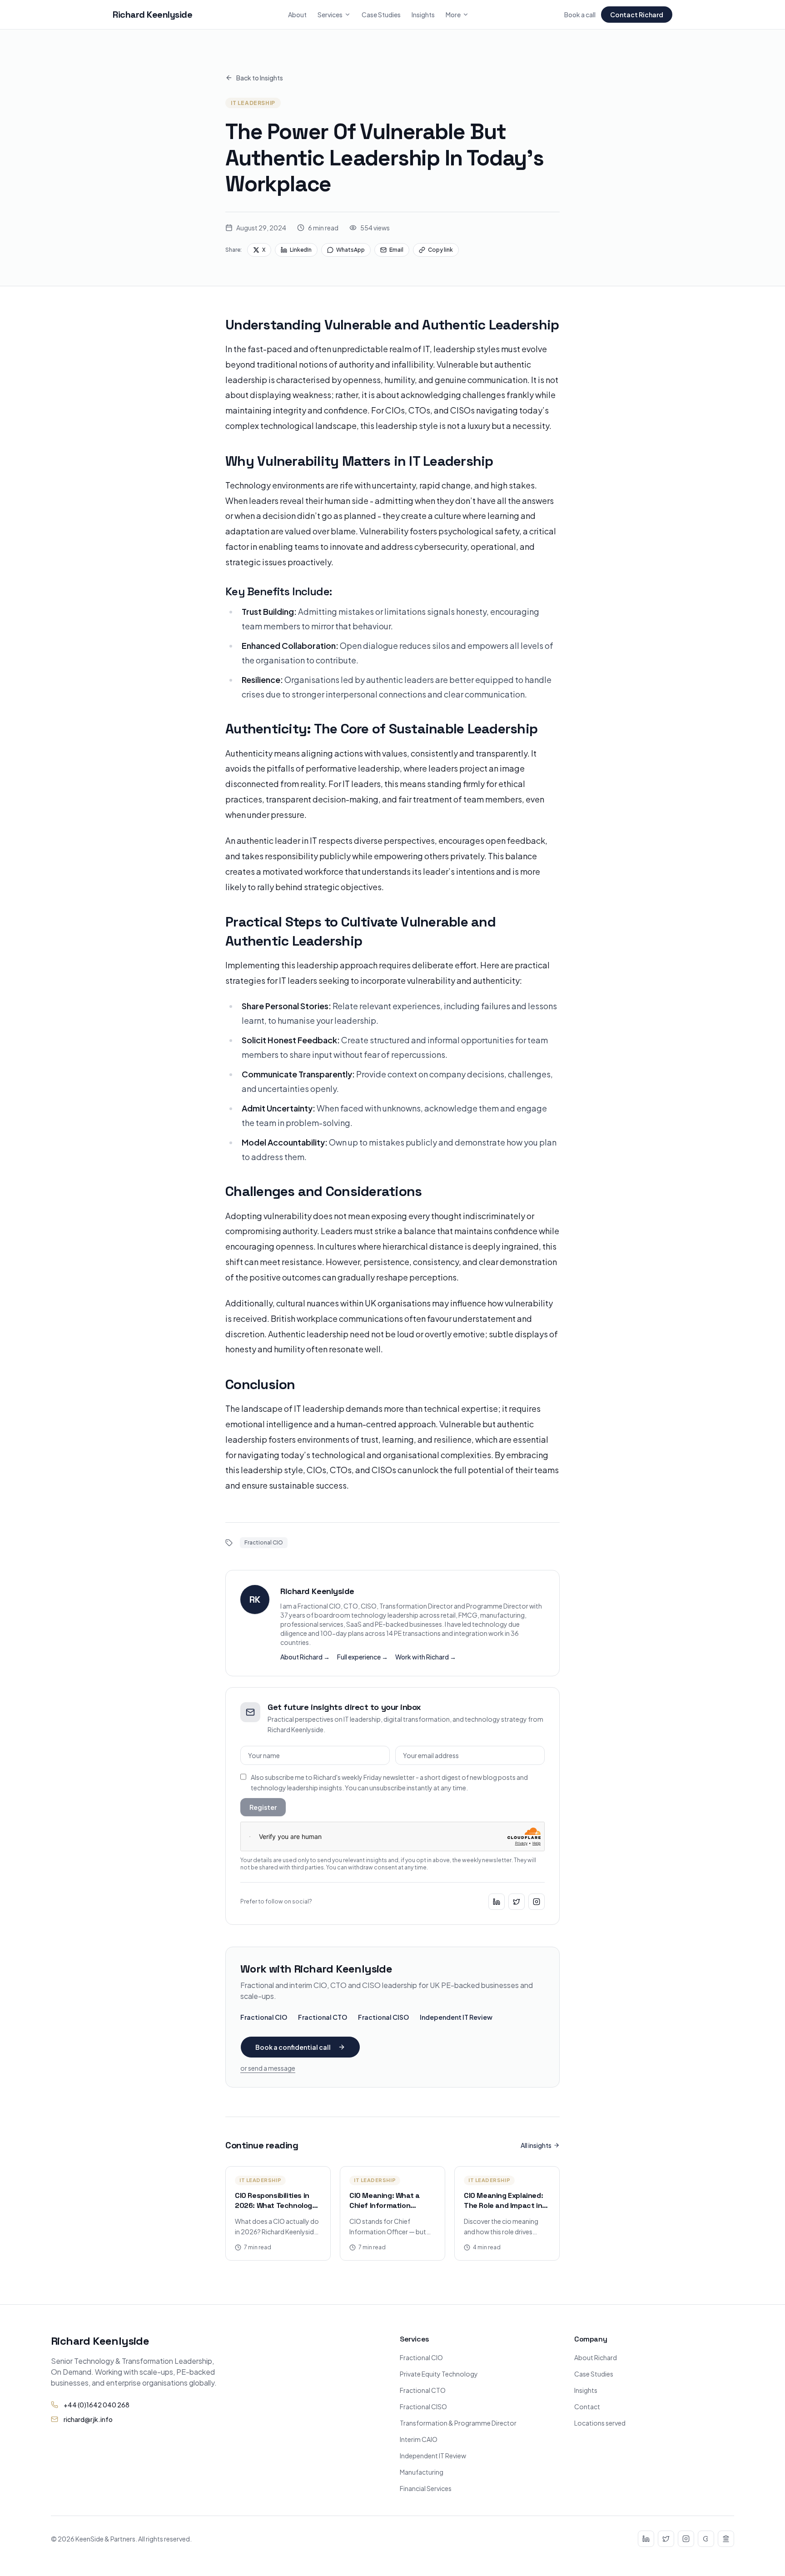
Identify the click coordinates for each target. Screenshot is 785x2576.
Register (263, 1807)
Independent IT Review (456, 2017)
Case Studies (381, 15)
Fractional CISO (383, 2017)
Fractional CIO (264, 2017)
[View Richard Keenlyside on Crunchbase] (706, 2539)
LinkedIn (301, 250)
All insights (536, 2145)
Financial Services (426, 2488)
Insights (423, 15)
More (453, 15)
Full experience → (363, 1657)
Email (396, 250)
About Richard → (305, 1657)
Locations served (600, 2423)
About (297, 15)
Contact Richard (637, 15)
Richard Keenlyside (152, 15)
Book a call (580, 15)
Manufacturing (422, 2472)
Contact (587, 2407)
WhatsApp (350, 250)
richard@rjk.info (88, 2419)
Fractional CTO (323, 2017)
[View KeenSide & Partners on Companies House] (726, 2539)
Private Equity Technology (439, 2374)
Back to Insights (260, 78)
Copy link (440, 250)
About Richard (596, 2357)
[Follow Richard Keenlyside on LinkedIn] (497, 1902)
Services (330, 15)
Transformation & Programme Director (458, 2423)
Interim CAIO (419, 2439)
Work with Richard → (426, 1657)
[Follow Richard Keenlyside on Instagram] (537, 1902)
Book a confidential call (293, 2047)
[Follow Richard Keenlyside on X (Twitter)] (517, 1902)
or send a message (268, 2068)
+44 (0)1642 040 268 (97, 2405)
